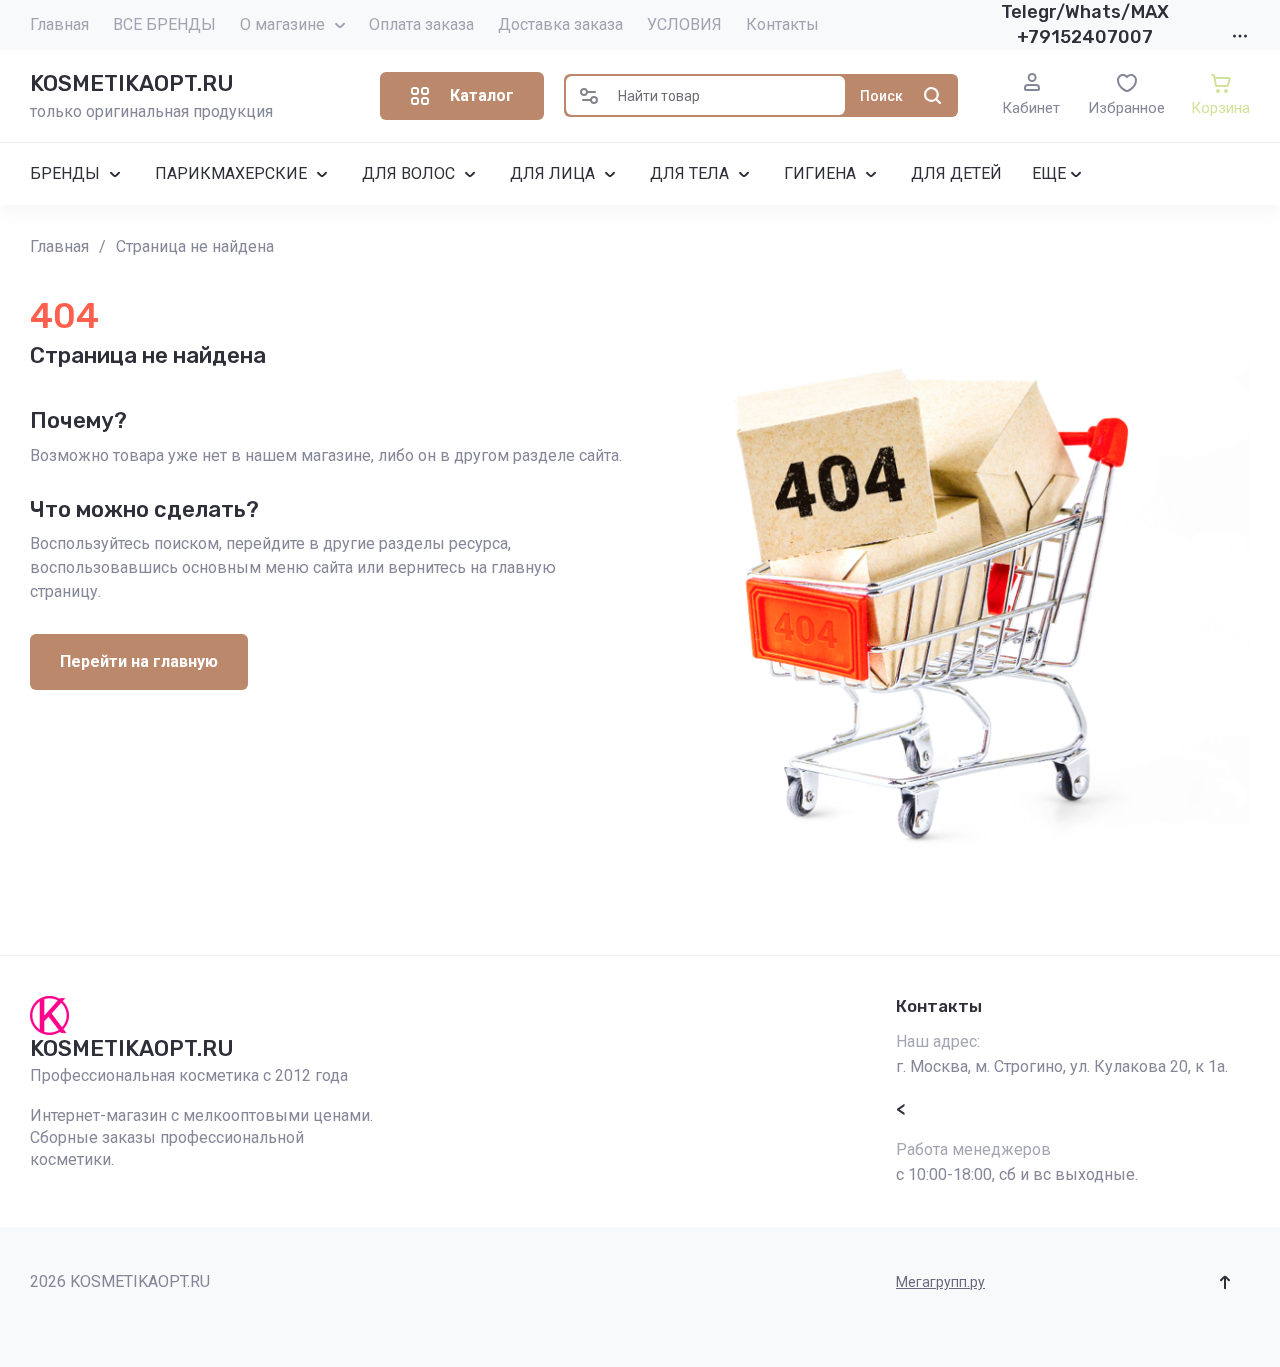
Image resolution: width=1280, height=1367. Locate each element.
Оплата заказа (421, 24)
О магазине (282, 24)
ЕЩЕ (1049, 173)
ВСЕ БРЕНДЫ (164, 24)
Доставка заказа (560, 24)
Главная (59, 24)
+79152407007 (1085, 37)
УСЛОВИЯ (684, 24)
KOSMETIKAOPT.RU (132, 83)
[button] (462, 96)
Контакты (782, 24)
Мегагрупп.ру (940, 1282)
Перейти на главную (139, 661)
